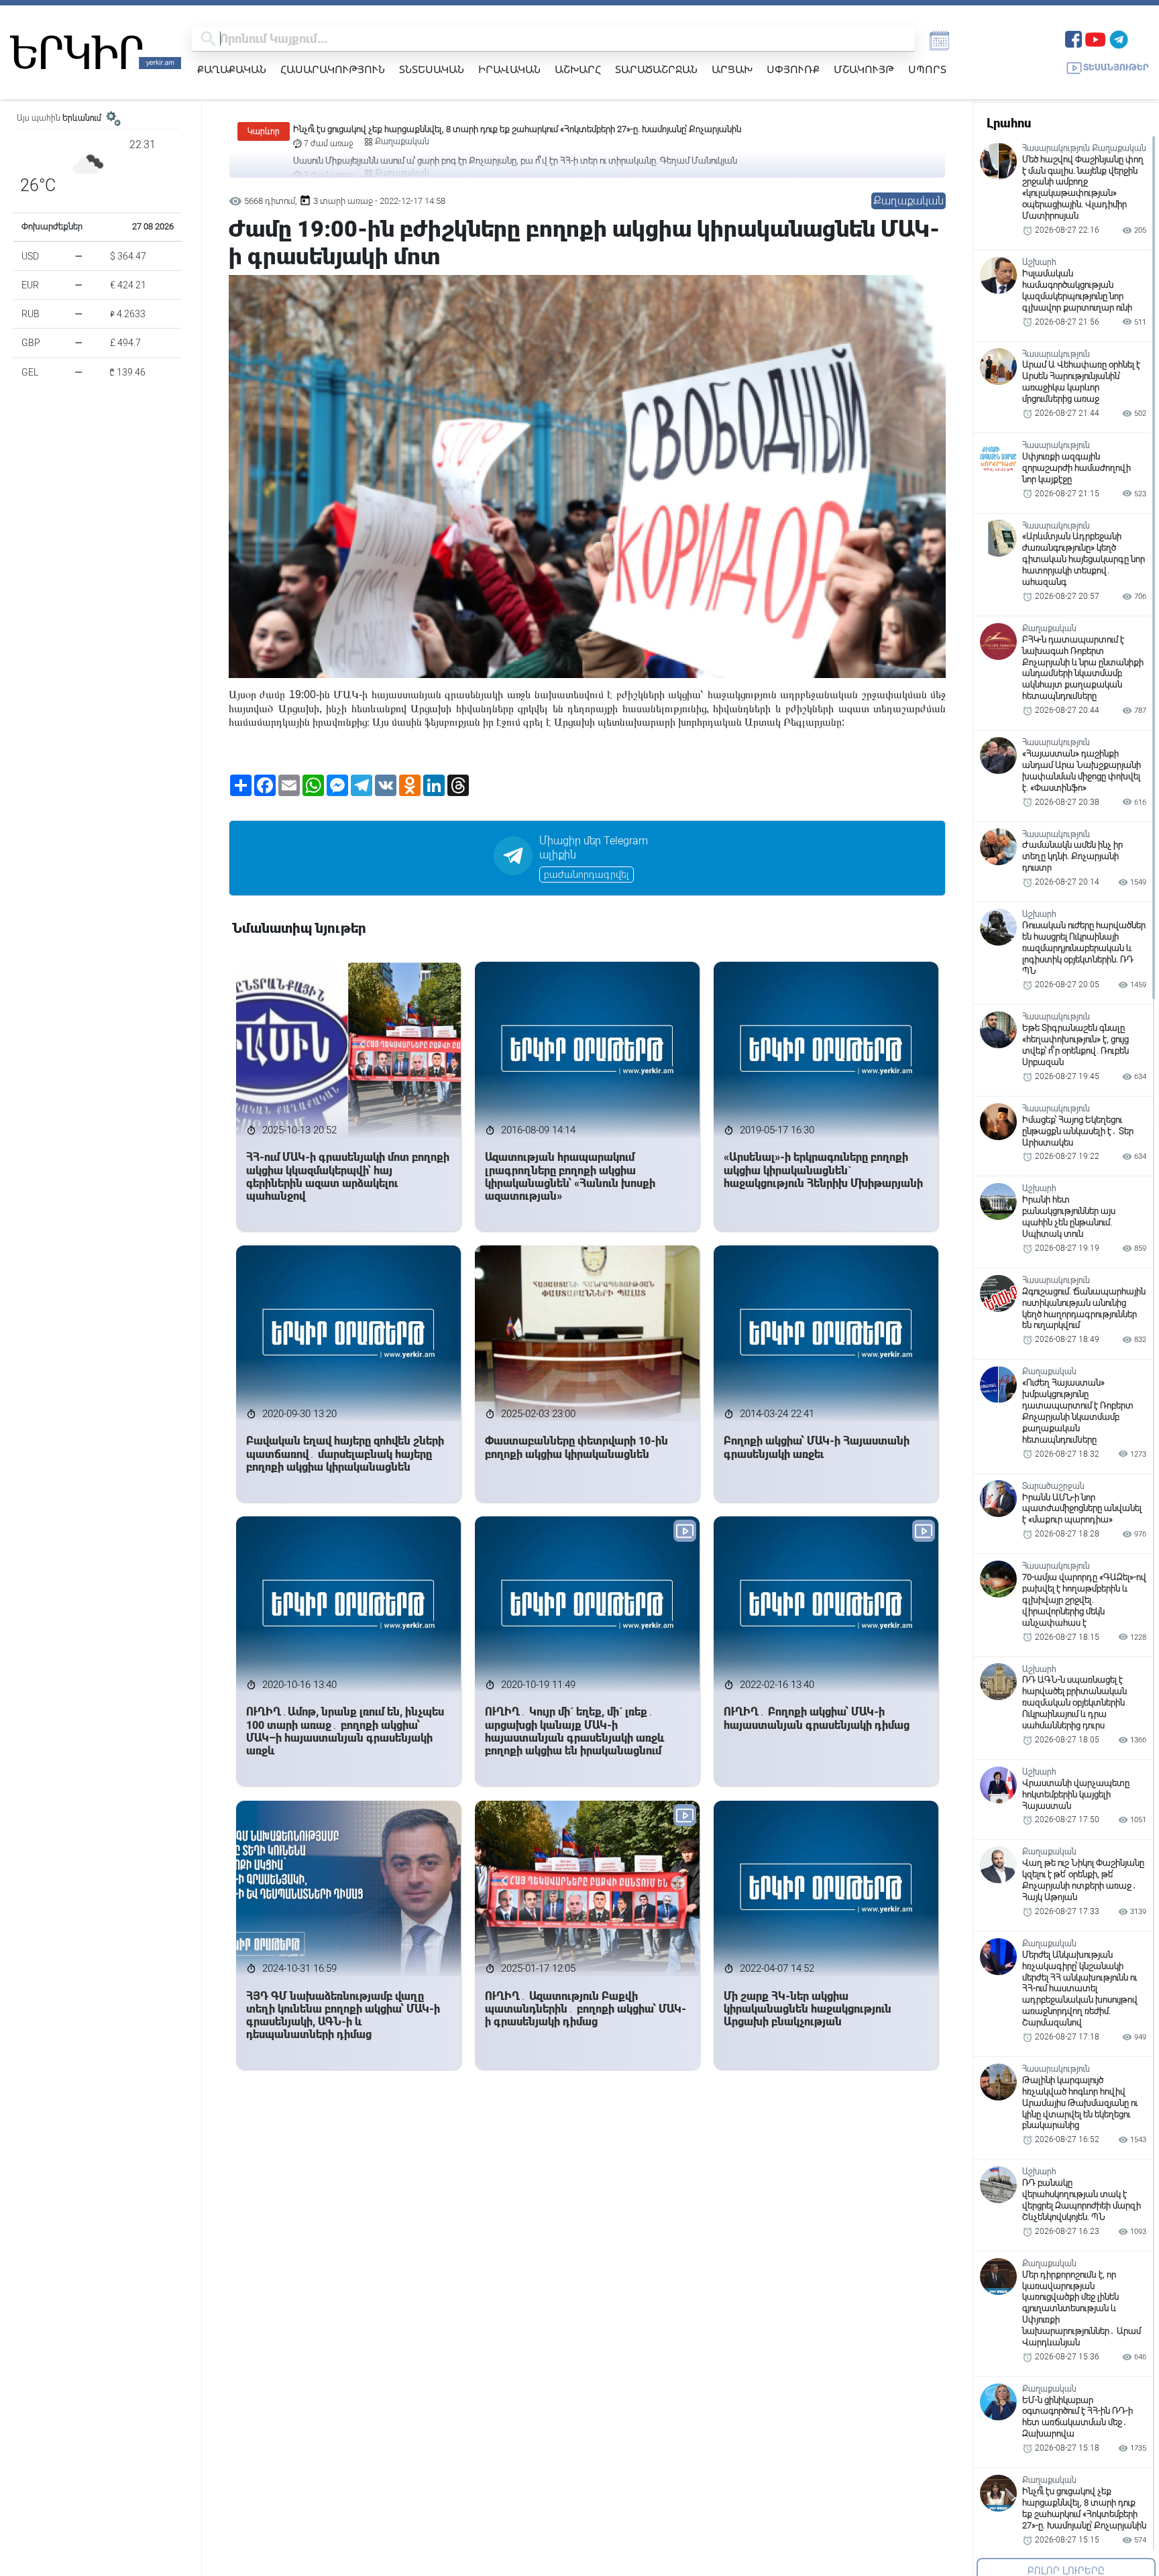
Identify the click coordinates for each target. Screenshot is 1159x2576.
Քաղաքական (232, 69)
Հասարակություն (333, 69)
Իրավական (509, 69)
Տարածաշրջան (656, 69)
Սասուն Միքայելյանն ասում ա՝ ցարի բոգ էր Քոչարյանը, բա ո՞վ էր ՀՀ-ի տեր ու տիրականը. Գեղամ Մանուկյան (515, 129)
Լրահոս (1009, 123)
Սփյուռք (793, 69)
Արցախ (732, 69)
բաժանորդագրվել (587, 875)
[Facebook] (1073, 38)
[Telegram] (1119, 38)
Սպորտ (927, 69)
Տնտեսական (432, 69)
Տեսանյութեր (1116, 67)
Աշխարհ (578, 69)
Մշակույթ (864, 69)
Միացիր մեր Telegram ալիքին (594, 848)
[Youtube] (1095, 38)
